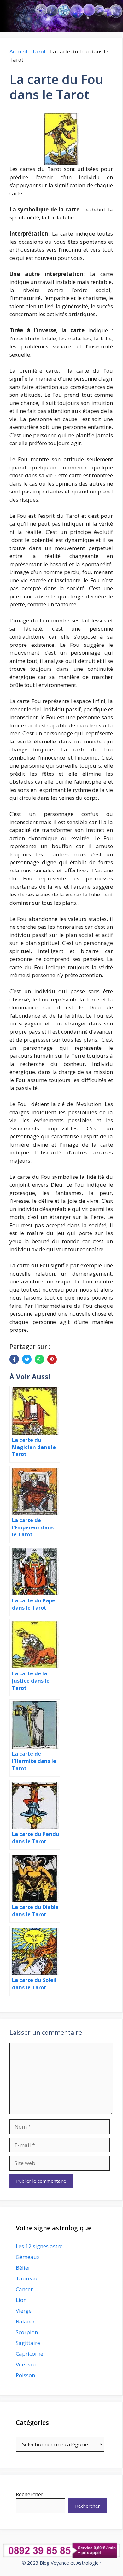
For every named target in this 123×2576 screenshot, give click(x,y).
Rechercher (29, 2494)
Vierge (24, 2311)
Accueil (18, 51)
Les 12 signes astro (39, 2246)
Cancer (24, 2289)
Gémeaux (28, 2257)
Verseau (26, 2364)
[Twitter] (27, 1359)
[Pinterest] (52, 1359)
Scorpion (27, 2332)
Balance (26, 2321)
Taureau (27, 2278)
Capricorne (29, 2354)
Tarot (39, 51)
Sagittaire (28, 2343)
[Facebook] (14, 1359)
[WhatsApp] (39, 1359)
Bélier (23, 2268)
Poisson (25, 2375)
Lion (21, 2300)
